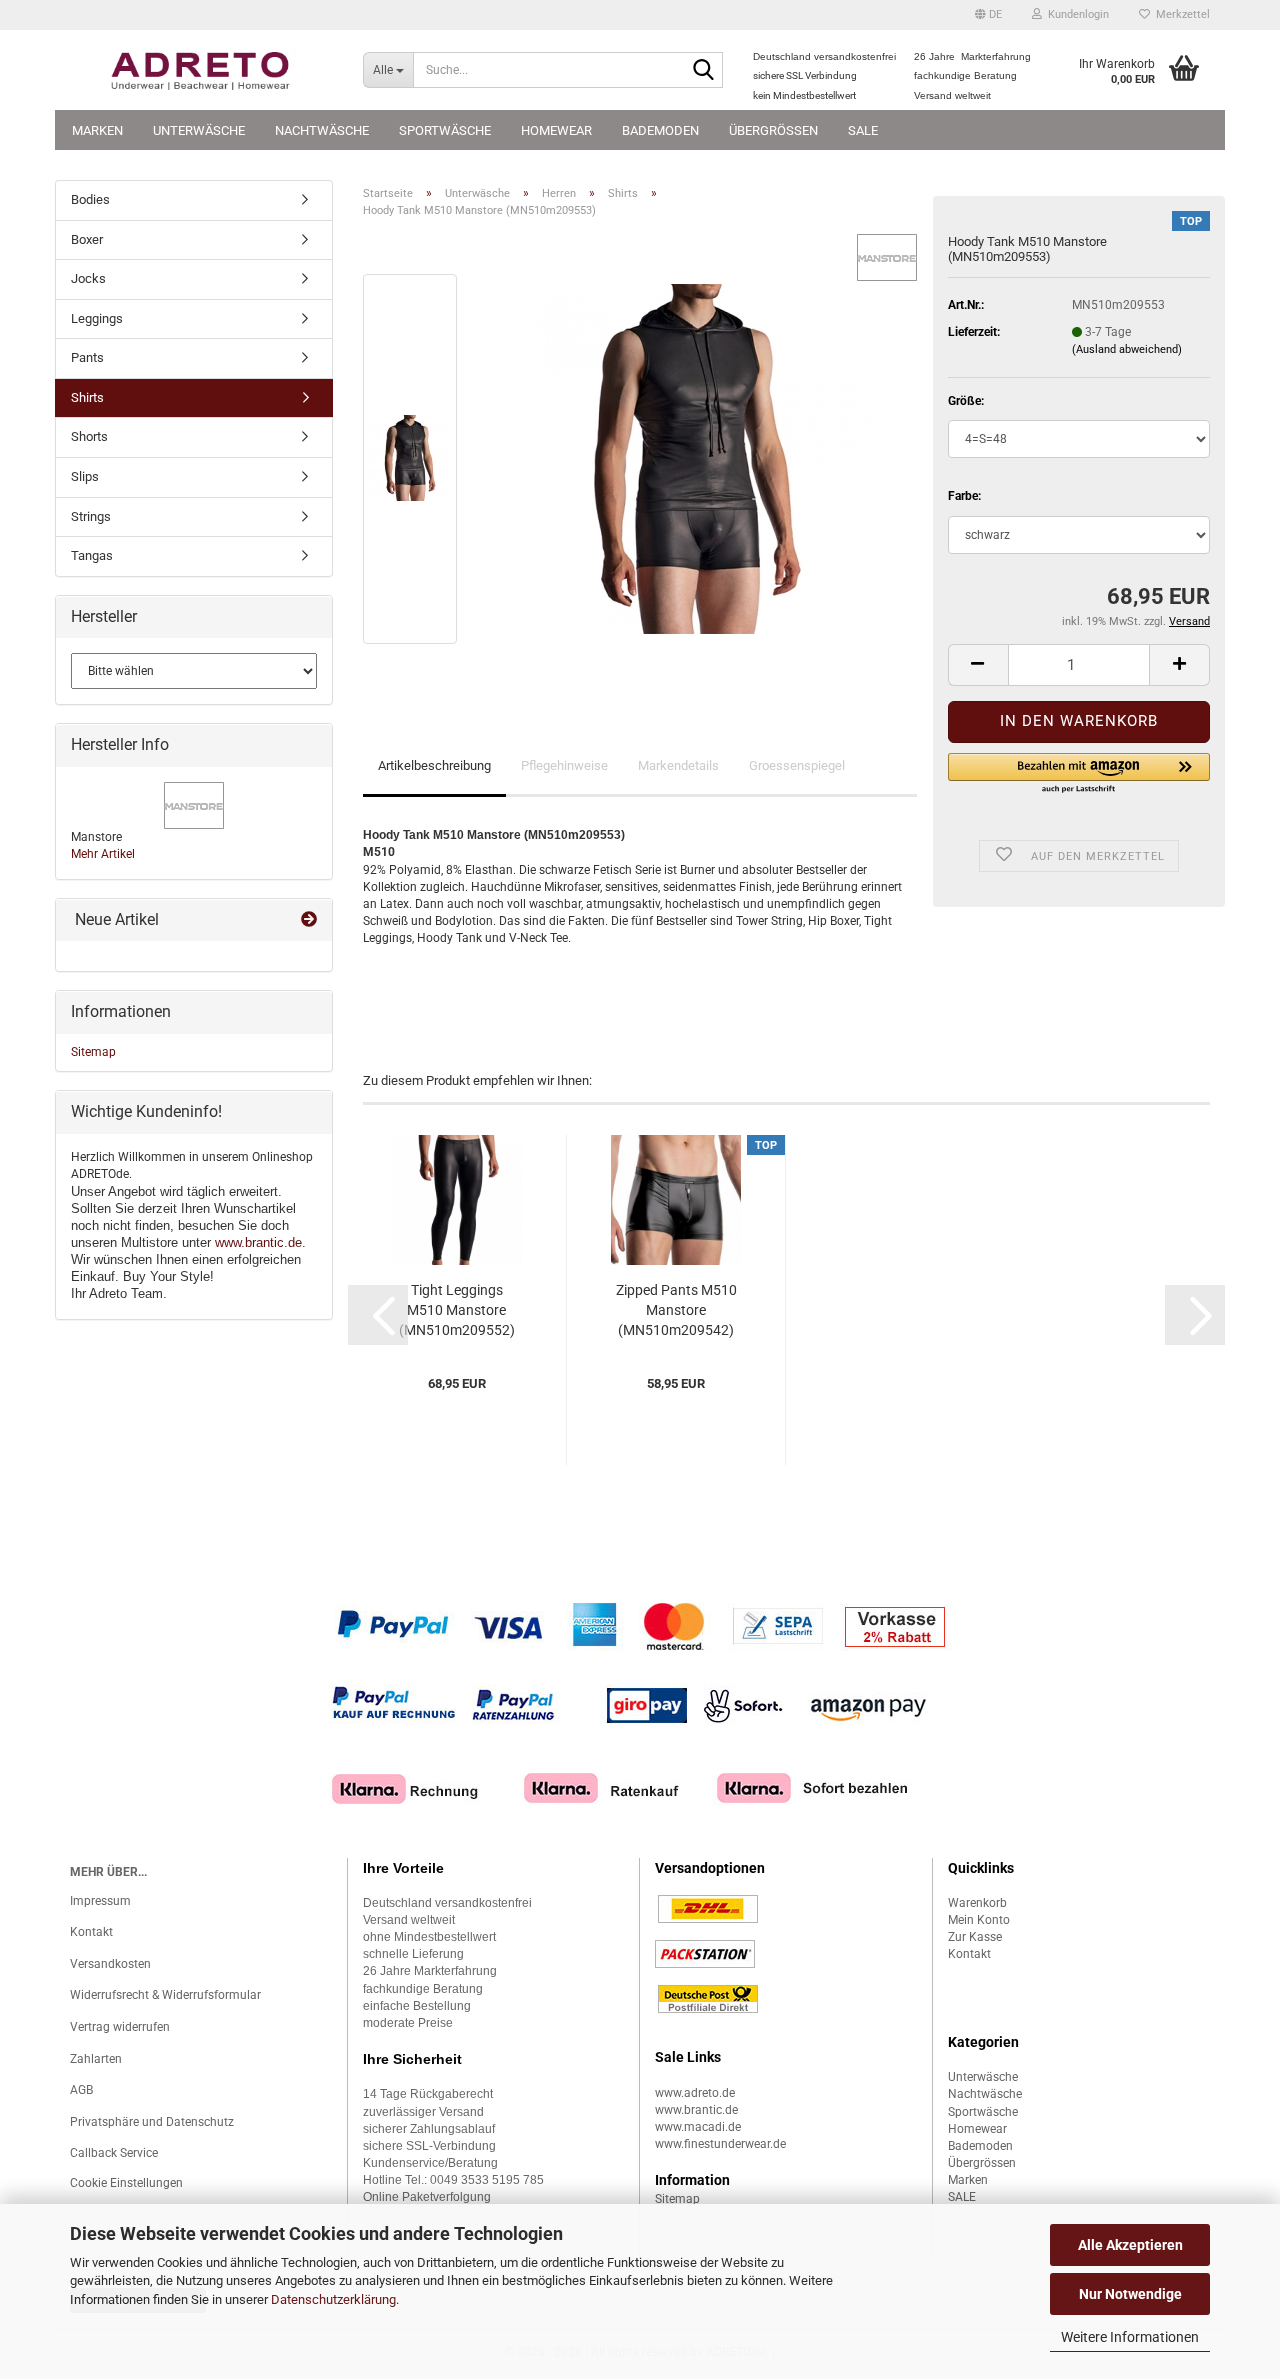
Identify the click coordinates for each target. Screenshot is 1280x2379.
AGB (81, 2090)
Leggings (97, 318)
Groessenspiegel (797, 765)
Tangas (92, 555)
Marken (97, 130)
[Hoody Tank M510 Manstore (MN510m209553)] (697, 458)
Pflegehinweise (564, 765)
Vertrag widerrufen (120, 2027)
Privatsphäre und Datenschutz (152, 2122)
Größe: (966, 401)
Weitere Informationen (1130, 2337)
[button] (988, 15)
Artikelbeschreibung (434, 765)
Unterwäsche (199, 130)
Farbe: (964, 496)
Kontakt (91, 1932)
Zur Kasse (975, 1937)
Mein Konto (979, 1920)
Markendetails (678, 765)
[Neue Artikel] (309, 920)
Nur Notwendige (1130, 2294)
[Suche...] (704, 71)
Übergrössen (773, 130)
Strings (91, 516)
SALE (863, 130)
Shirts (87, 397)
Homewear (556, 130)
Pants (87, 357)
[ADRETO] (201, 70)
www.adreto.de (695, 2093)
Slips (85, 476)
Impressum (100, 1901)
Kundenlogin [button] (1075, 14)
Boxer (87, 239)
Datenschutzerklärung (333, 2299)
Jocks (88, 278)
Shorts (89, 436)
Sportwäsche (445, 130)
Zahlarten (96, 2059)
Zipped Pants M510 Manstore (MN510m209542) (676, 1310)
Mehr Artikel (103, 854)
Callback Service (114, 2153)
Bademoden (660, 130)
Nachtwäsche (322, 130)
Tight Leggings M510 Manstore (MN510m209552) (457, 1310)
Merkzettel (1180, 14)
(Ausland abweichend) (1127, 349)
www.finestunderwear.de (720, 2144)
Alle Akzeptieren (1130, 2245)
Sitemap (93, 1052)
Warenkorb (977, 1903)
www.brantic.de (258, 1242)
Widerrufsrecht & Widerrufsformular (165, 1995)
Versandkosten (110, 1964)
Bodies (90, 199)
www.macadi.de (698, 2127)
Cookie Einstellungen (126, 2183)
